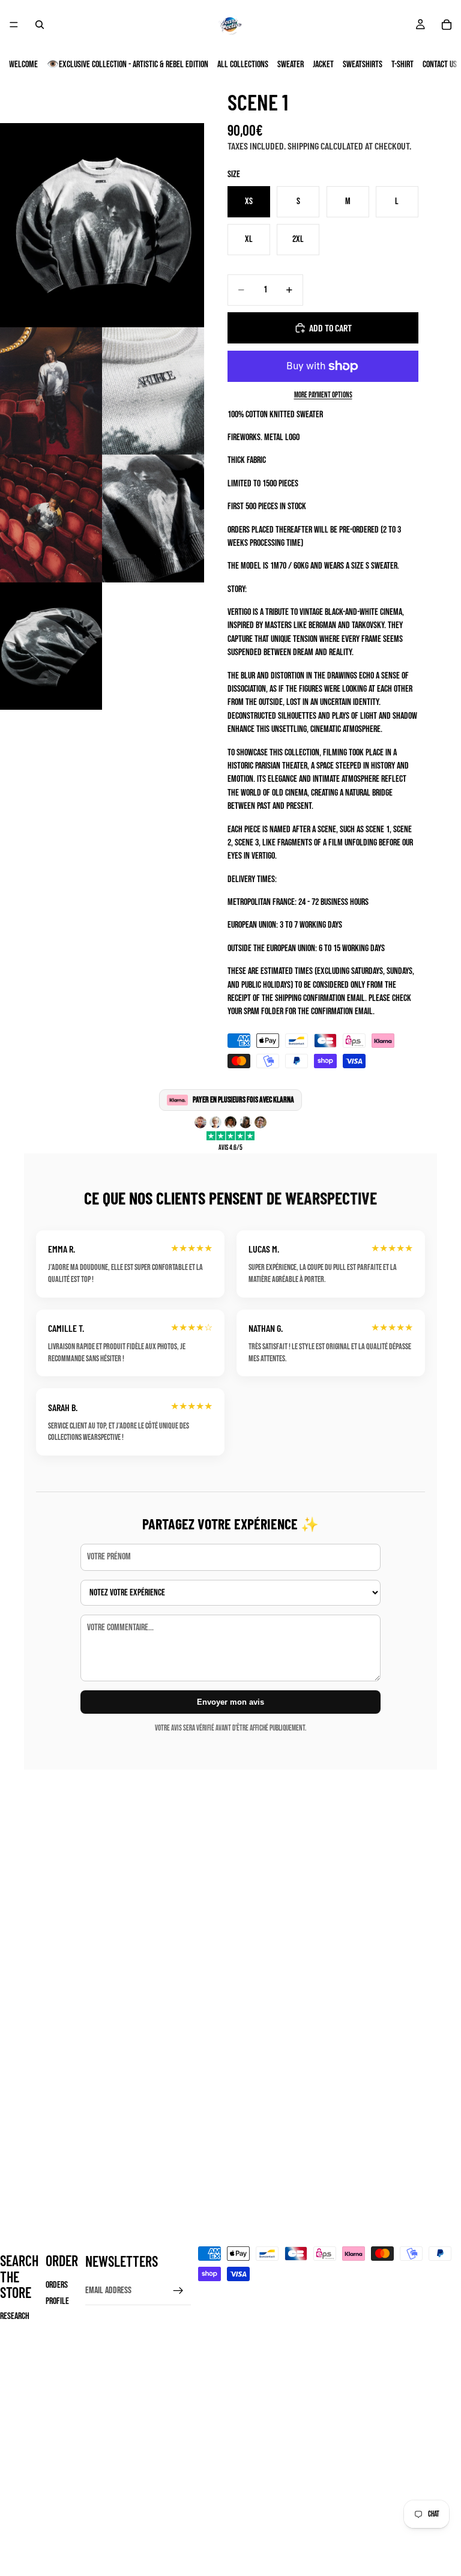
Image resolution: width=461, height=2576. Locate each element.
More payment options (323, 395)
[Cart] (447, 25)
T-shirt (402, 65)
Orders (57, 2285)
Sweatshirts (363, 65)
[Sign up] (178, 2291)
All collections (243, 65)
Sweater (291, 65)
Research (15, 2316)
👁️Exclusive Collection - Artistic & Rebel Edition (128, 65)
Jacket (323, 65)
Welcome (23, 65)
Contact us (440, 65)
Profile (57, 2301)
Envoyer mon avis (230, 1702)
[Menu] (14, 25)
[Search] (40, 25)
